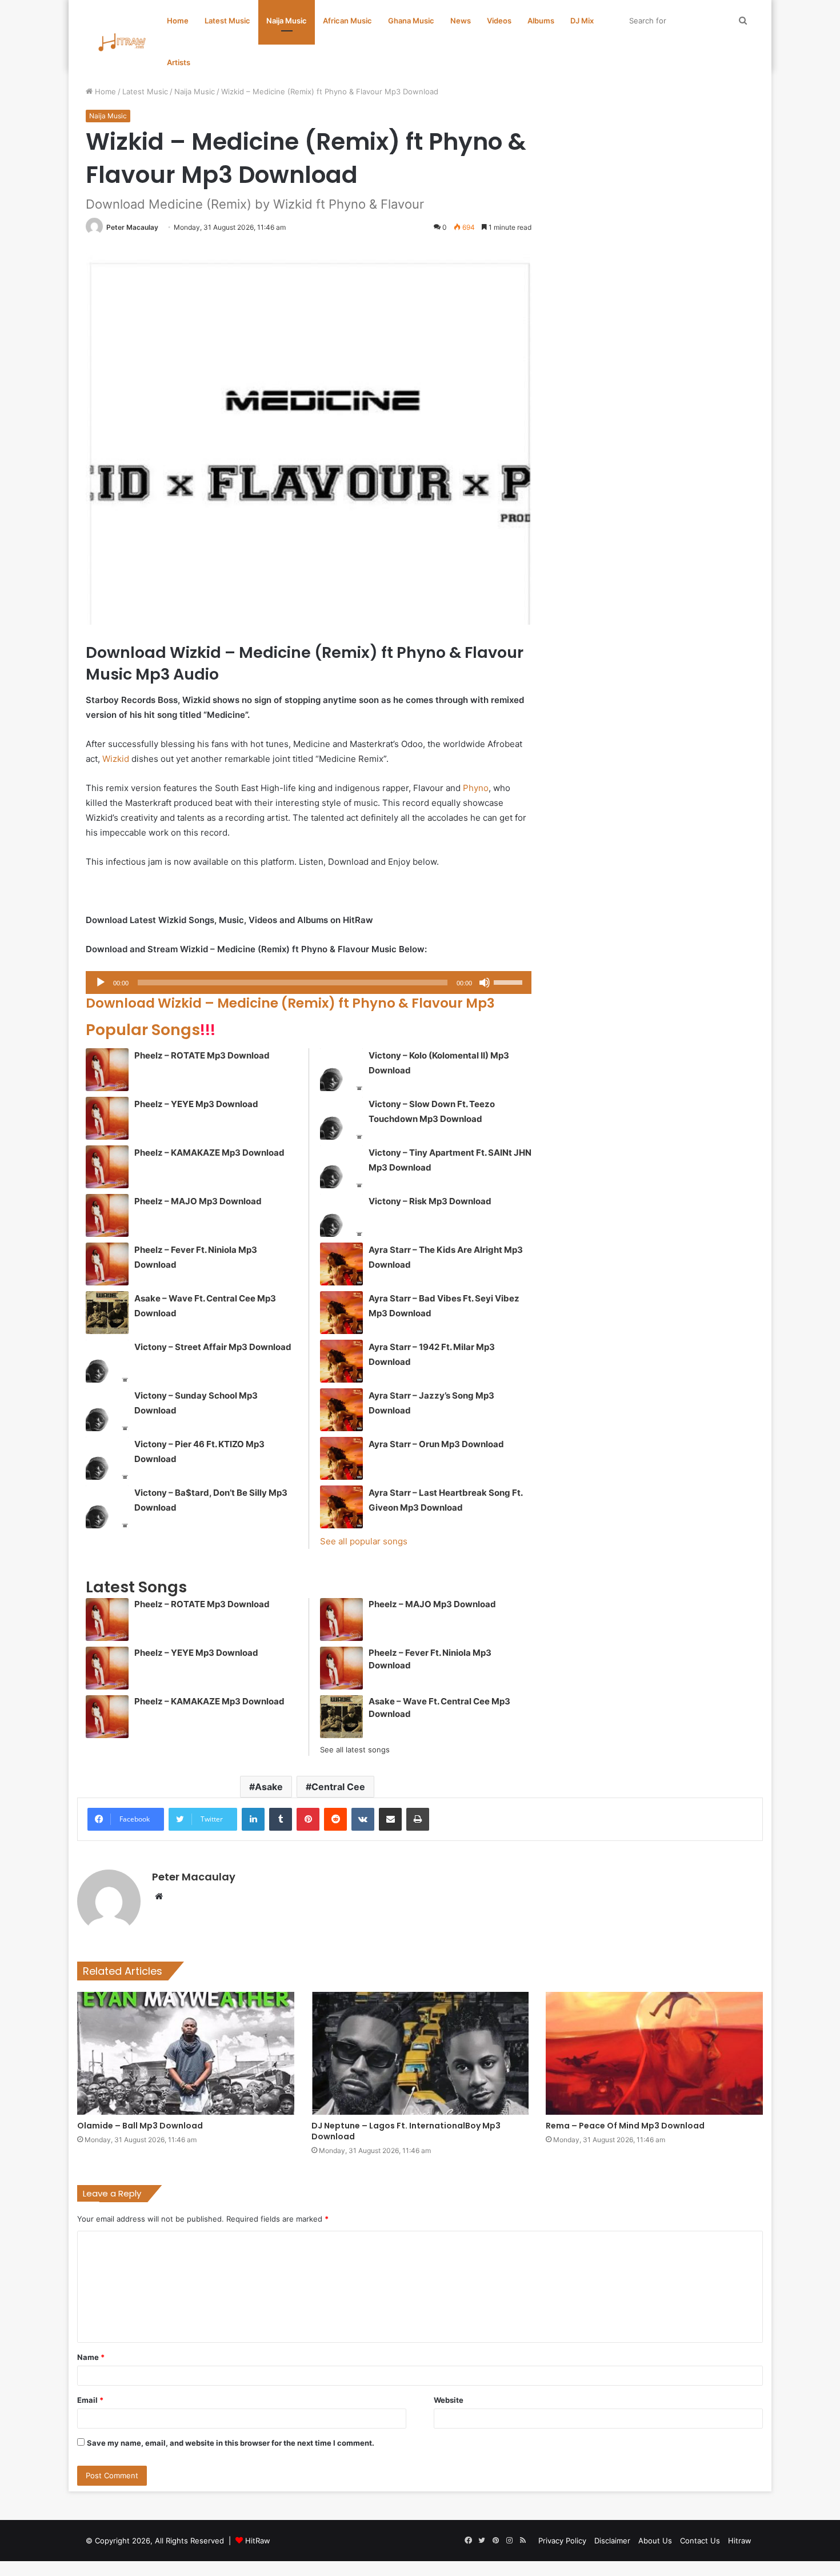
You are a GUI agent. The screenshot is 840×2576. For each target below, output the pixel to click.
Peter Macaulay (132, 227)
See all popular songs (364, 1541)
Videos (499, 21)
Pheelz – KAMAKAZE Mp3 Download (209, 1153)
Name (91, 2357)
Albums (541, 21)
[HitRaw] (122, 42)
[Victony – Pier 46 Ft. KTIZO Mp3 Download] (107, 1458)
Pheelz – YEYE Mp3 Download (196, 1104)
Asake (269, 1787)
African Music (347, 21)
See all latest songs (355, 1750)
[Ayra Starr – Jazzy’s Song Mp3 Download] (341, 1410)
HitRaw (258, 2541)
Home (178, 21)
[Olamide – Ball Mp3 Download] (186, 2053)
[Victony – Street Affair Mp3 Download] (107, 1361)
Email (90, 2400)
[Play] (101, 983)
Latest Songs (136, 1587)
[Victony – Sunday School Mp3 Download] (107, 1410)
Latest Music (227, 21)
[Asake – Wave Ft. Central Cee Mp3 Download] (107, 1313)
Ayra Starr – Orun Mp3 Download (436, 1444)
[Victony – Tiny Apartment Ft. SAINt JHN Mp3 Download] (341, 1167)
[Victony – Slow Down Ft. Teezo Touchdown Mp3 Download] (341, 1118)
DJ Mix (582, 21)
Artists (179, 62)
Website (449, 2400)
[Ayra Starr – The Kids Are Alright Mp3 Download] (341, 1264)
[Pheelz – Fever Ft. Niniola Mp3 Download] (107, 1264)
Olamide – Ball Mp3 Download (140, 2126)
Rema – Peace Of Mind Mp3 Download (625, 2126)
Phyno (476, 788)
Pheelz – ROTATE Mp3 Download (202, 1055)
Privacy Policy (562, 2541)
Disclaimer (612, 2541)
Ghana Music (411, 21)
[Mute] (485, 983)
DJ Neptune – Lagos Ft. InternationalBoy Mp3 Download (406, 2131)
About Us (655, 2541)
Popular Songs (151, 1030)
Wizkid (116, 759)
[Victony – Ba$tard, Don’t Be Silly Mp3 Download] (107, 1507)
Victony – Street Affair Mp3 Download (213, 1347)
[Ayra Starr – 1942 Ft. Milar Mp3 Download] (341, 1361)
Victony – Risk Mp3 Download (430, 1201)
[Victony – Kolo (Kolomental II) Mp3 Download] (341, 1070)
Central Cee (338, 1787)
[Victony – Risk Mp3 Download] (341, 1215)
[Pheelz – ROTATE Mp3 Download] (107, 1070)
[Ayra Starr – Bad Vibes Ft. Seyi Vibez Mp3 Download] (341, 1313)
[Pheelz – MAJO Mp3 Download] (107, 1215)
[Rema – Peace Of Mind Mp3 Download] (654, 2053)
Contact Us (700, 2541)
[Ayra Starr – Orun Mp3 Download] (341, 1458)
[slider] (510, 981)
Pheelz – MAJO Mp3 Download (198, 1201)
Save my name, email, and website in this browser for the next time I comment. (231, 2443)
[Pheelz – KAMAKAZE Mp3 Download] (107, 1167)
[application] (309, 983)
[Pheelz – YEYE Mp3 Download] (107, 1118)
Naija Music (287, 21)
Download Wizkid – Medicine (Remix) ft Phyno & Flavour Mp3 (290, 1003)
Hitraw (740, 2541)
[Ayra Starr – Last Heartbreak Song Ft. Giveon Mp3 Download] (341, 1507)
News (461, 21)
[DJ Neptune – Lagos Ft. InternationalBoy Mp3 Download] (420, 2053)
